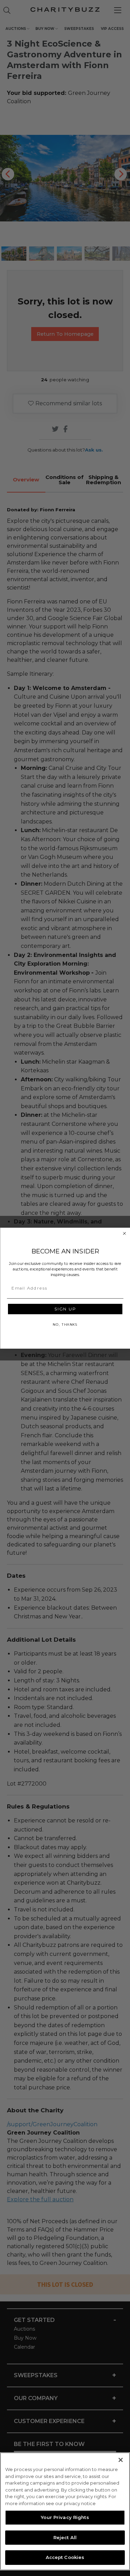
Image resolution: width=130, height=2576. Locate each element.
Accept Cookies (65, 2557)
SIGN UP (65, 1309)
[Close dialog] (124, 1233)
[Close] (121, 2460)
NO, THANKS (65, 1324)
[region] (65, 2511)
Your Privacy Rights (65, 2517)
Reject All (65, 2537)
